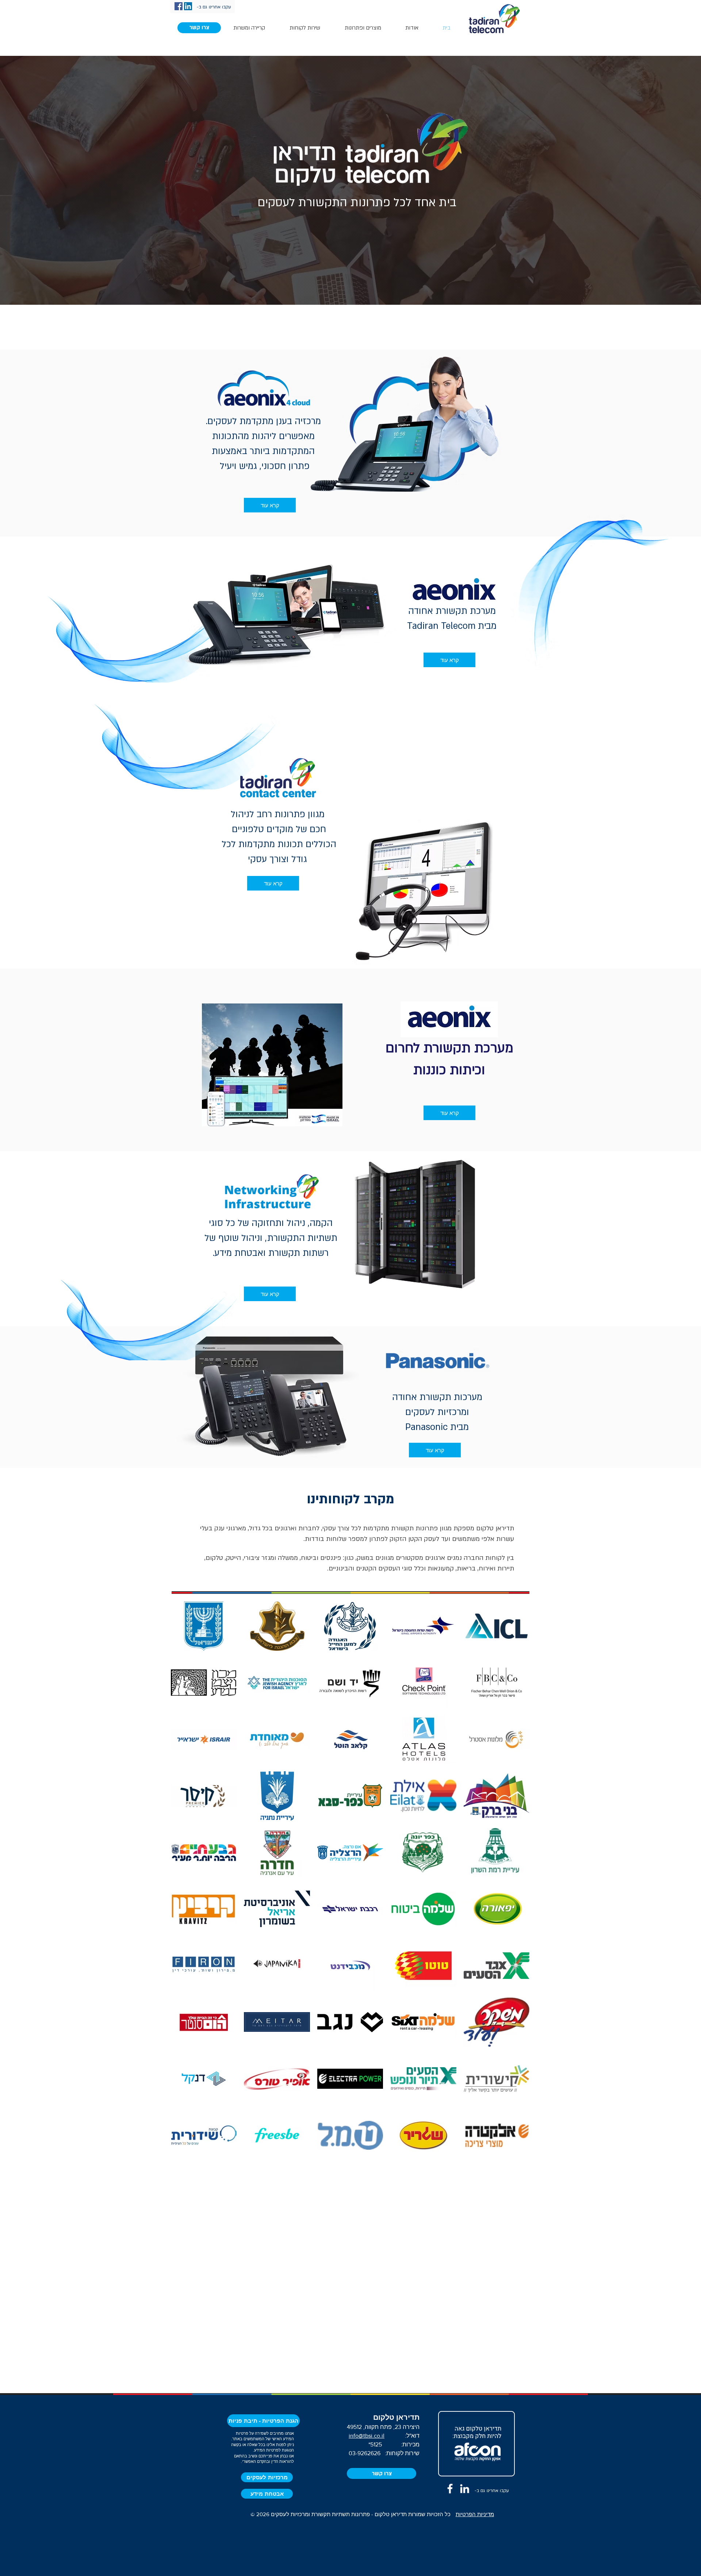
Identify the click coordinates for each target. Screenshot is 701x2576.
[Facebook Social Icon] (179, 6)
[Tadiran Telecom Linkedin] (465, 2489)
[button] (199, 28)
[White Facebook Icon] (450, 2489)
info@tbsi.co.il (367, 2436)
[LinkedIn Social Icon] (188, 6)
